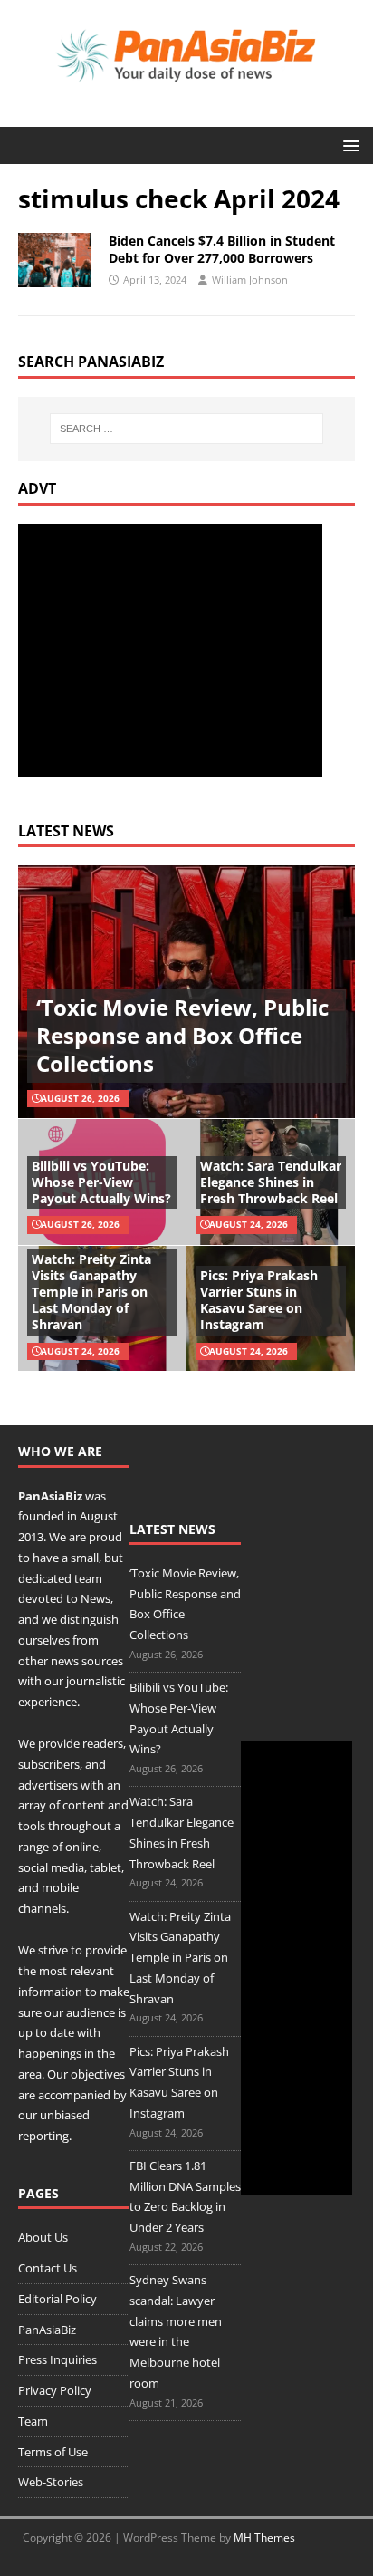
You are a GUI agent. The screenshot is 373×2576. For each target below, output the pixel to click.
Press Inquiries (57, 2359)
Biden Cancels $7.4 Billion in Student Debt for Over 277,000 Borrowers (222, 249)
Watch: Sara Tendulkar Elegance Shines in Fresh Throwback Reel (271, 1182)
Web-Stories (51, 2482)
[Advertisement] (170, 651)
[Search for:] (187, 429)
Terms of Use (53, 2452)
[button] (348, 145)
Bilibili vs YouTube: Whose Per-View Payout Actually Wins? (101, 1182)
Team (33, 2421)
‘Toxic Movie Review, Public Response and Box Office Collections (182, 1035)
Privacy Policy (55, 2390)
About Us (43, 2237)
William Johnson (250, 280)
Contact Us (48, 2268)
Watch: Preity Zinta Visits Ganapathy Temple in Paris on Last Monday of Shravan (91, 1292)
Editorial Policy (57, 2299)
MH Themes (264, 2537)
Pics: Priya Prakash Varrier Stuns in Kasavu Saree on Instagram (259, 1300)
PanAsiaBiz (50, 1496)
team (88, 1578)
